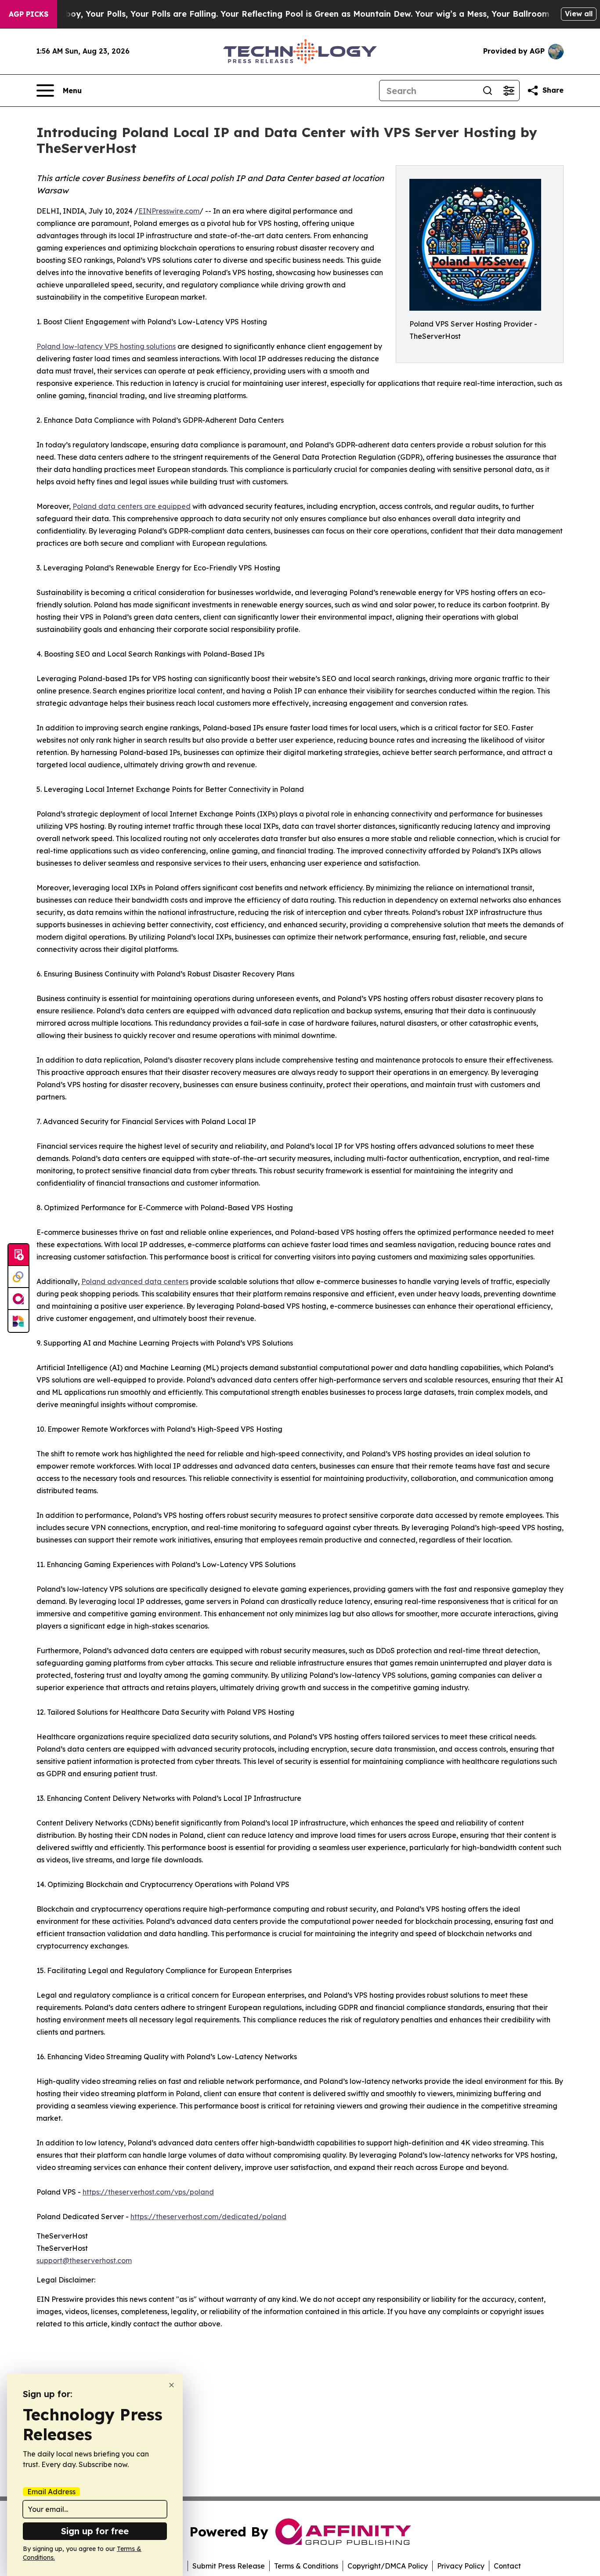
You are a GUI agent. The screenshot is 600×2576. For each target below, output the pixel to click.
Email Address (51, 2492)
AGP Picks (29, 14)
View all (579, 14)
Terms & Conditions (306, 2566)
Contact (507, 2566)
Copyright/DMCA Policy (388, 2566)
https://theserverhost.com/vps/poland (148, 2192)
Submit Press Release (229, 2566)
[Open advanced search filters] (509, 91)
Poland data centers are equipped (132, 506)
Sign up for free (95, 2531)
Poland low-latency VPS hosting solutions (106, 346)
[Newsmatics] (18, 1321)
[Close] (172, 2385)
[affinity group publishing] (18, 1299)
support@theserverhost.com (84, 2260)
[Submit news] (18, 1255)
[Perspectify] (18, 1277)
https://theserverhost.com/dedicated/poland (208, 2217)
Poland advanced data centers (135, 1281)
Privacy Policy (461, 2566)
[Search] (488, 91)
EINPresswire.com (169, 211)
